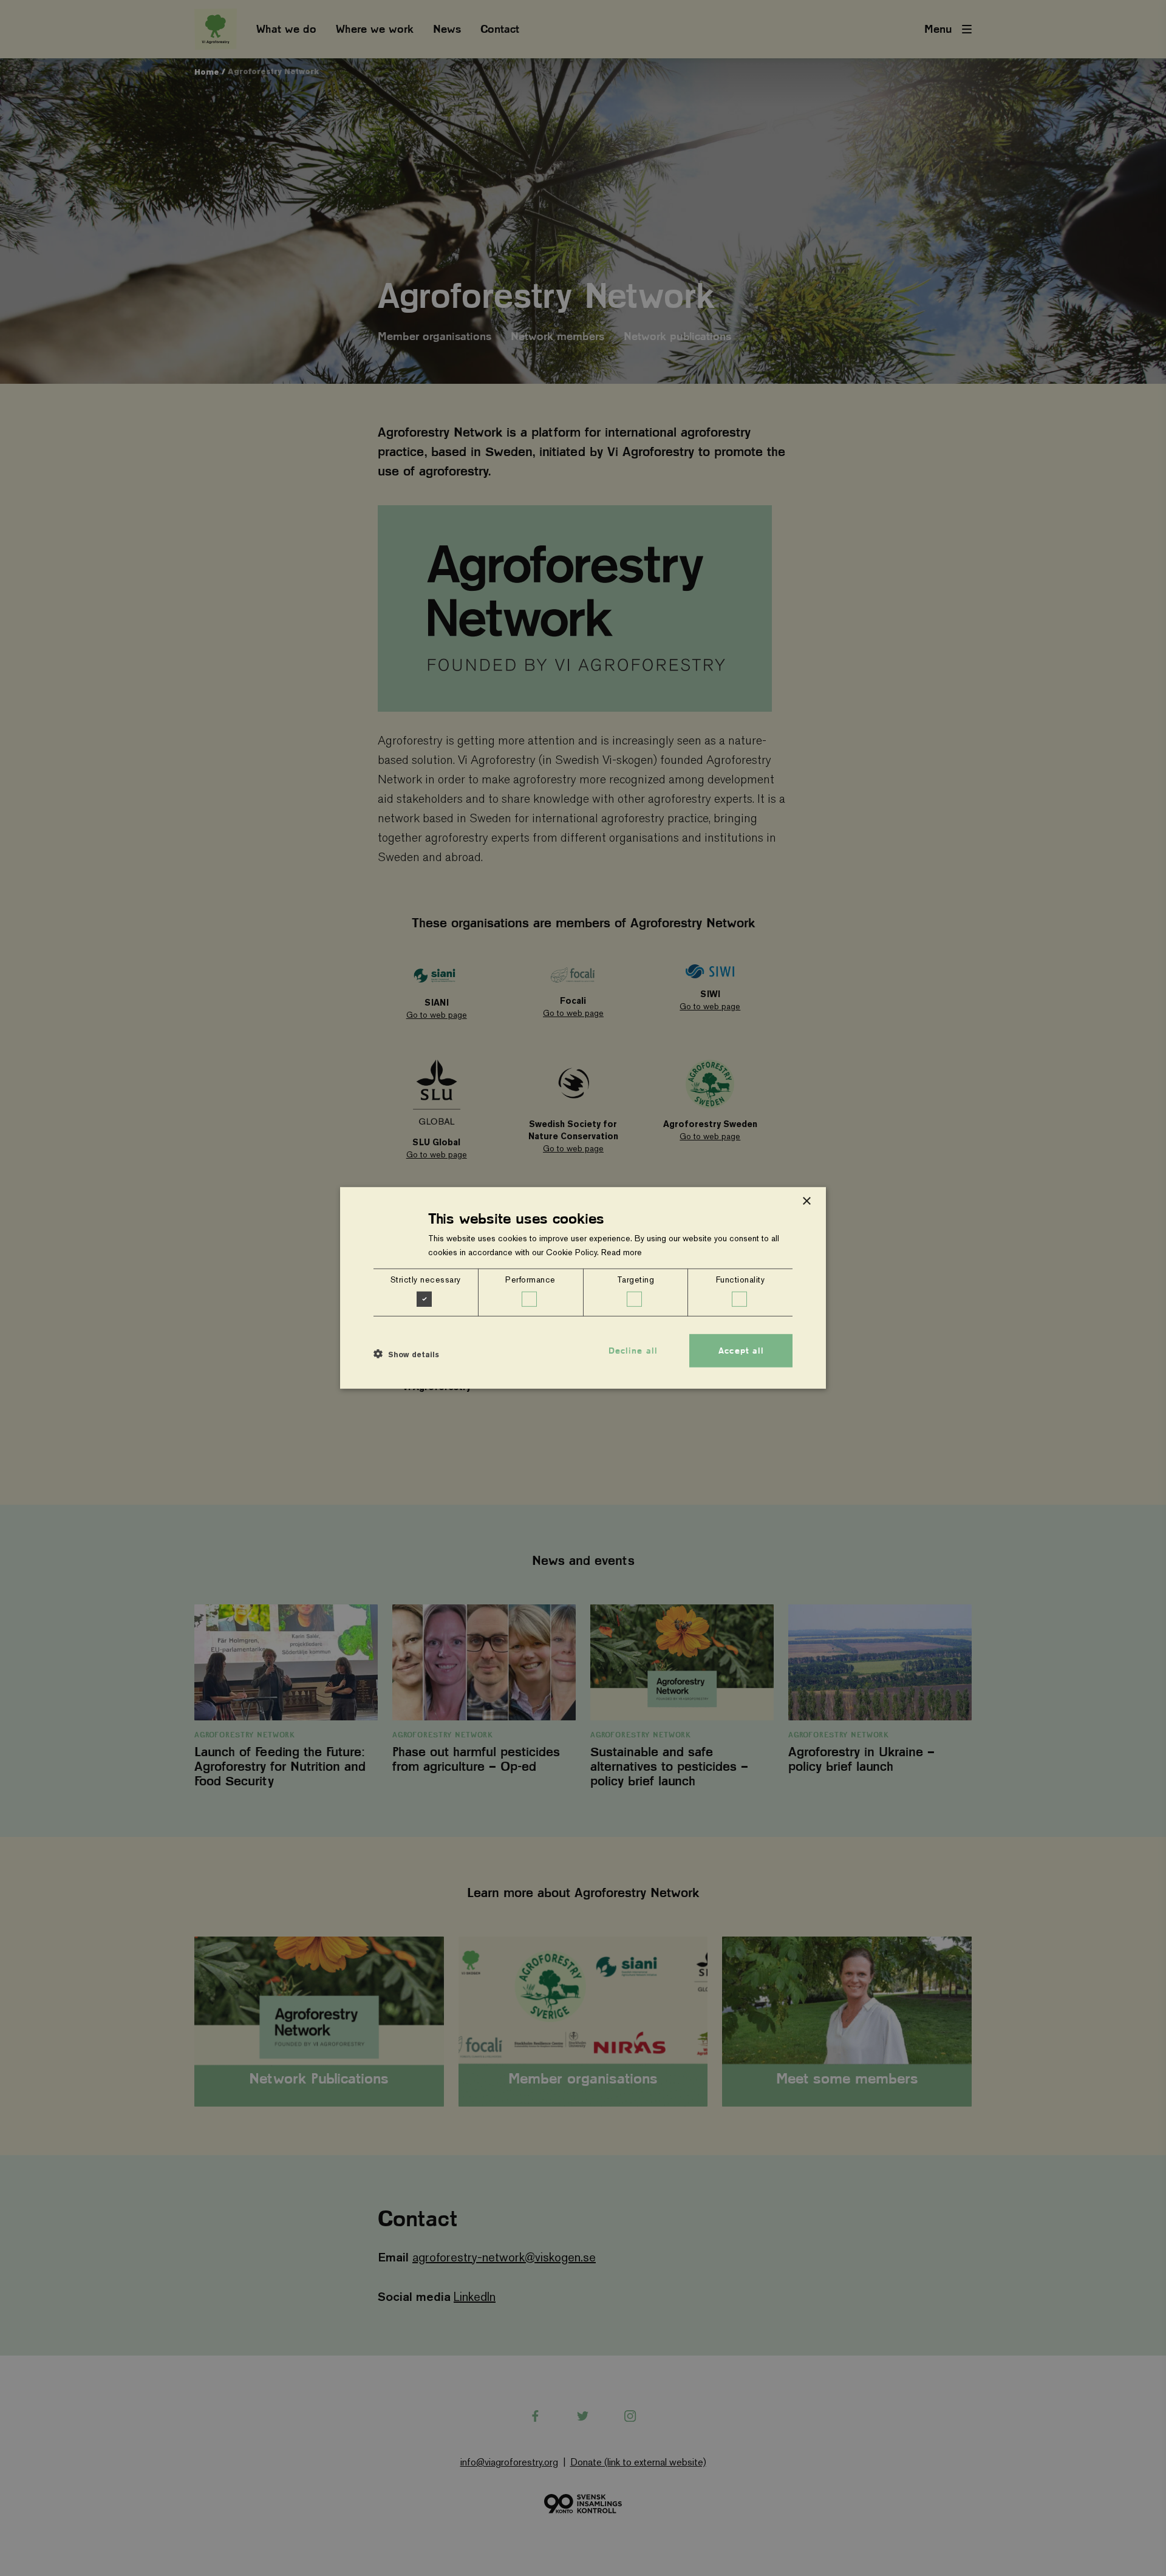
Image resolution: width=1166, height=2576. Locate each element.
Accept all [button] (741, 1351)
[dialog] (583, 1288)
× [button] (806, 1201)
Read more (622, 1252)
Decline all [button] (633, 1351)
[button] (406, 1354)
